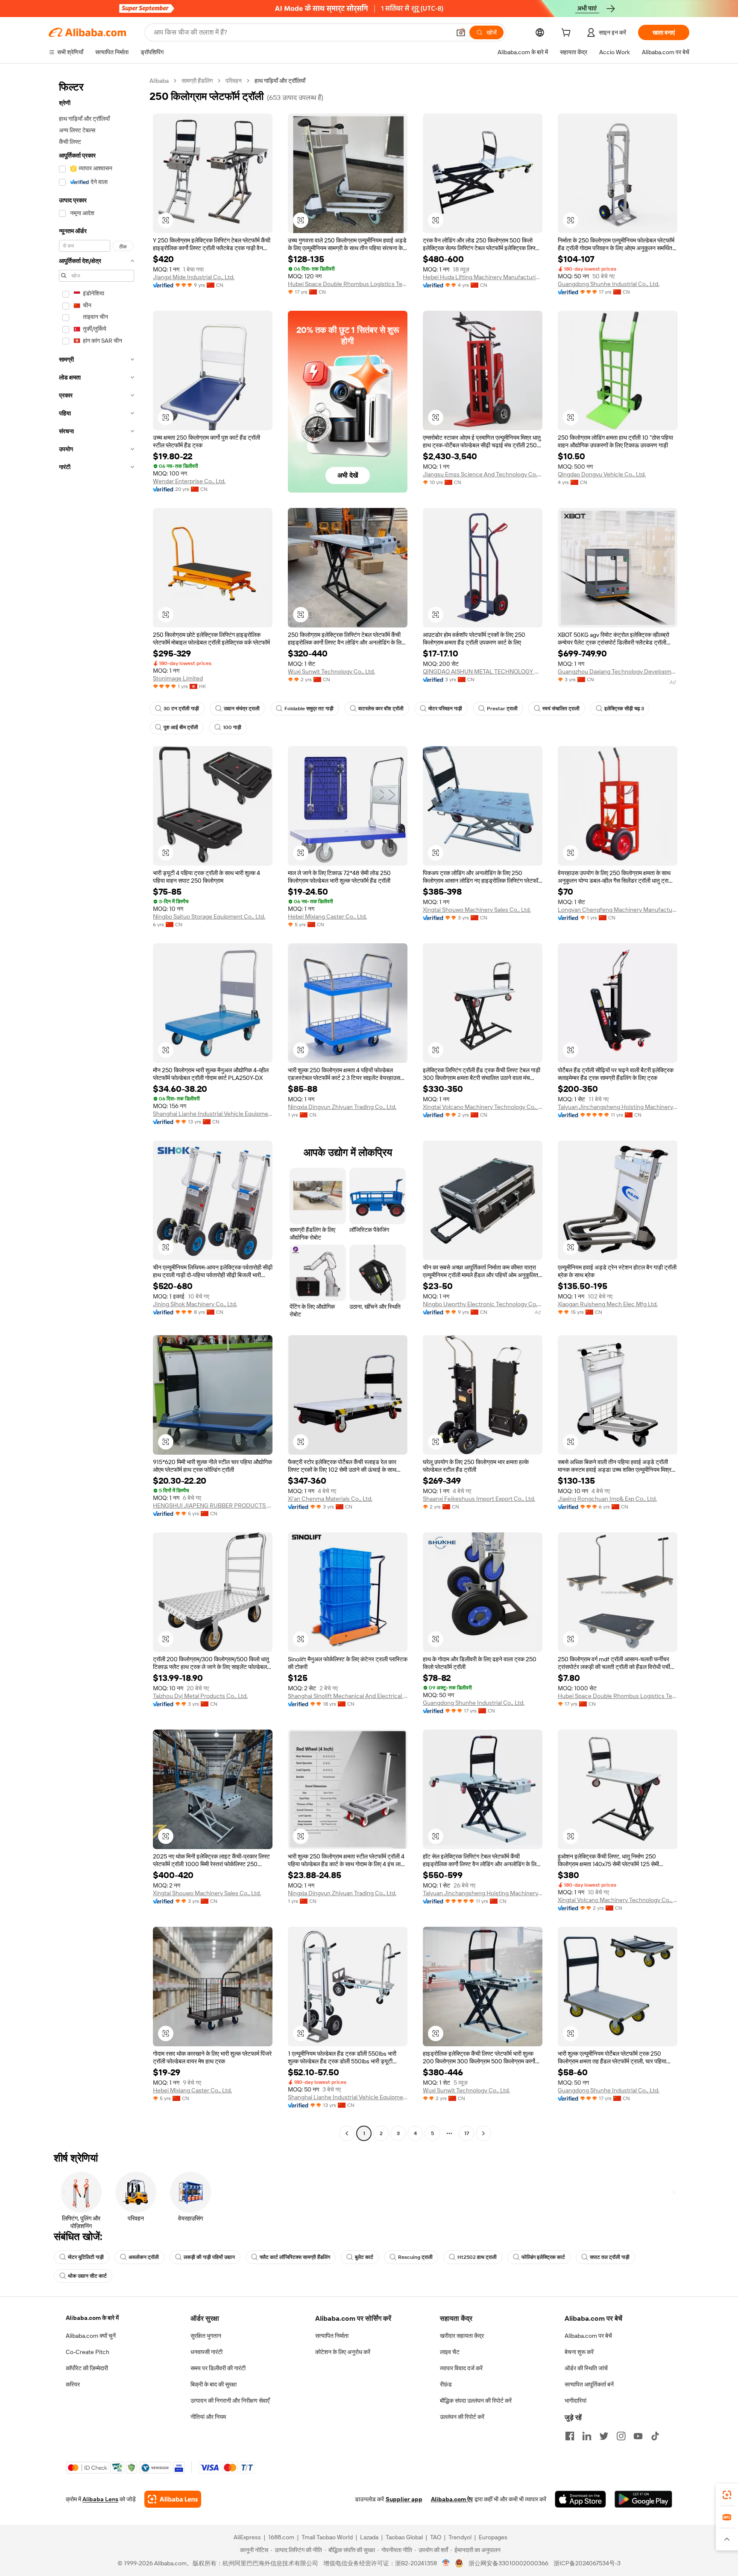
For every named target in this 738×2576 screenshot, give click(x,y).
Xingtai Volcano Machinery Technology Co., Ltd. (483, 1107)
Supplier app (404, 2499)
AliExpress (247, 2537)
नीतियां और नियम (208, 2417)
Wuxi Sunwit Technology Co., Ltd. (331, 671)
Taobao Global (404, 2537)
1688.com (281, 2537)
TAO (436, 2537)
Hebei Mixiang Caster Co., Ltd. (327, 916)
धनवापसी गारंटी (206, 2352)
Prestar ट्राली (502, 709)
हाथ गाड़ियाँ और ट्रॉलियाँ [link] (280, 81)
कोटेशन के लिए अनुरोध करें (343, 2352)
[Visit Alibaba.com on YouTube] (638, 2436)
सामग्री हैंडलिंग (197, 81)
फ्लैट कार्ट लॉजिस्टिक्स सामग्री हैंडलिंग (295, 2257)
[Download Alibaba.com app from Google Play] (643, 2499)
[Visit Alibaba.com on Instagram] (621, 2436)
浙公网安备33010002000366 (508, 2563)
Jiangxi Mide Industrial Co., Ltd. (194, 277)
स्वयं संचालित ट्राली (561, 709)
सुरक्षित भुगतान (206, 2336)
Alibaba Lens (100, 2499)
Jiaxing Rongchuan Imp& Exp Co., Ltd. (607, 1499)
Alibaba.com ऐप (452, 2499)
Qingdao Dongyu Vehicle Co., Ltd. (602, 474)
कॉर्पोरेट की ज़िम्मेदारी (87, 2368)
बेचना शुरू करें (579, 2352)
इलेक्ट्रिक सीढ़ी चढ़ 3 (624, 709)
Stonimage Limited (178, 678)
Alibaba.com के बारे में (92, 2318)
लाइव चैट (450, 2352)
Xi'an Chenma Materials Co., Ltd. (330, 1499)
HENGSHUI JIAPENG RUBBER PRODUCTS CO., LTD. (213, 1505)
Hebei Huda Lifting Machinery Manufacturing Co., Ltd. (483, 277)
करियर (73, 2384)
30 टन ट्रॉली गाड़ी (181, 709)
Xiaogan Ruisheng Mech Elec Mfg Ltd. (608, 1304)
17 (467, 2133)
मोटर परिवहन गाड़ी (445, 709)
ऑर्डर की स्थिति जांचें (586, 2368)
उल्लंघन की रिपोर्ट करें (462, 2417)
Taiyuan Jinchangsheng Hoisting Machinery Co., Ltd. (618, 1107)
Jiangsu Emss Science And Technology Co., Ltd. (483, 474)
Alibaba (159, 81)
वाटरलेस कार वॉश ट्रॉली (381, 709)
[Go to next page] (483, 2133)
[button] (461, 32)
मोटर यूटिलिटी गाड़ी (86, 2257)
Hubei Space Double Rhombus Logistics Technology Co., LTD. (348, 284)
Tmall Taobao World (327, 2537)
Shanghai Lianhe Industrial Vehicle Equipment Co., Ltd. (213, 1114)
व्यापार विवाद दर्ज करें (461, 2368)
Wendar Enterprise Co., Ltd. (189, 481)
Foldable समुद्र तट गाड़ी (309, 709)
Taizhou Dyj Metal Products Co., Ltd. (200, 1696)
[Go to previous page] (347, 2133)
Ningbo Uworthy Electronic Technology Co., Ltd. (483, 1304)
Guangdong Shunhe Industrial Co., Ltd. (609, 284)
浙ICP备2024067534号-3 (587, 2563)
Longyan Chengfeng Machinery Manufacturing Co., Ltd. (618, 910)
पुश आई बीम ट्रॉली (181, 727)
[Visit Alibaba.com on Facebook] (570, 2436)
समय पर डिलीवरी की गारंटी (218, 2368)
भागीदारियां (575, 2401)
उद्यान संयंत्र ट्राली (242, 709)
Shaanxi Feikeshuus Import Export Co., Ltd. (479, 1499)
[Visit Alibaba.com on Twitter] (604, 2436)
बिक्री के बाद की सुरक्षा (214, 2384)
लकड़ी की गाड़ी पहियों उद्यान (209, 2257)
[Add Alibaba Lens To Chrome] (173, 2499)
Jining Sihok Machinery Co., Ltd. (195, 1304)
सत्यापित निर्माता (332, 2336)
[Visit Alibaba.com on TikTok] (655, 2436)
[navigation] (97, 1108)
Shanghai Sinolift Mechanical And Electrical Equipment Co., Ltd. (348, 1696)
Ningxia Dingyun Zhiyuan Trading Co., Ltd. (342, 1107)
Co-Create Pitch (88, 2352)
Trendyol (460, 2537)
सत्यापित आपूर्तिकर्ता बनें (589, 2384)
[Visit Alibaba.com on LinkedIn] (587, 2436)
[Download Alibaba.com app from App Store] (580, 2499)
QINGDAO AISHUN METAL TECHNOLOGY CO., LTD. (483, 671)
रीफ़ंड (446, 2384)
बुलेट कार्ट (364, 2257)
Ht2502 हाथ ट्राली (477, 2257)
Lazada (369, 2537)
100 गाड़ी (232, 727)
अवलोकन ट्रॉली (144, 2257)
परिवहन (234, 81)
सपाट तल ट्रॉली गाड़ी (610, 2257)
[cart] (568, 34)
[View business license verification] (446, 2563)
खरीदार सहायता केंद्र (462, 2336)
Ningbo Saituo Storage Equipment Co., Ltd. (209, 916)
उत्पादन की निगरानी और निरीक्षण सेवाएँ (230, 2401)
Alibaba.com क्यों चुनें (91, 2336)
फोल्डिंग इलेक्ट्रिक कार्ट (543, 2257)
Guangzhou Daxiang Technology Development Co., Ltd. (618, 671)
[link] (727, 2495)
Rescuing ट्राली (415, 2257)
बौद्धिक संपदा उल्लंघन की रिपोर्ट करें (476, 2401)
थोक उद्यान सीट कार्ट (87, 2276)
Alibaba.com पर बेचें (588, 2336)
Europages (493, 2537)
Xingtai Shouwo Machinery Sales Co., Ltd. (477, 910)
